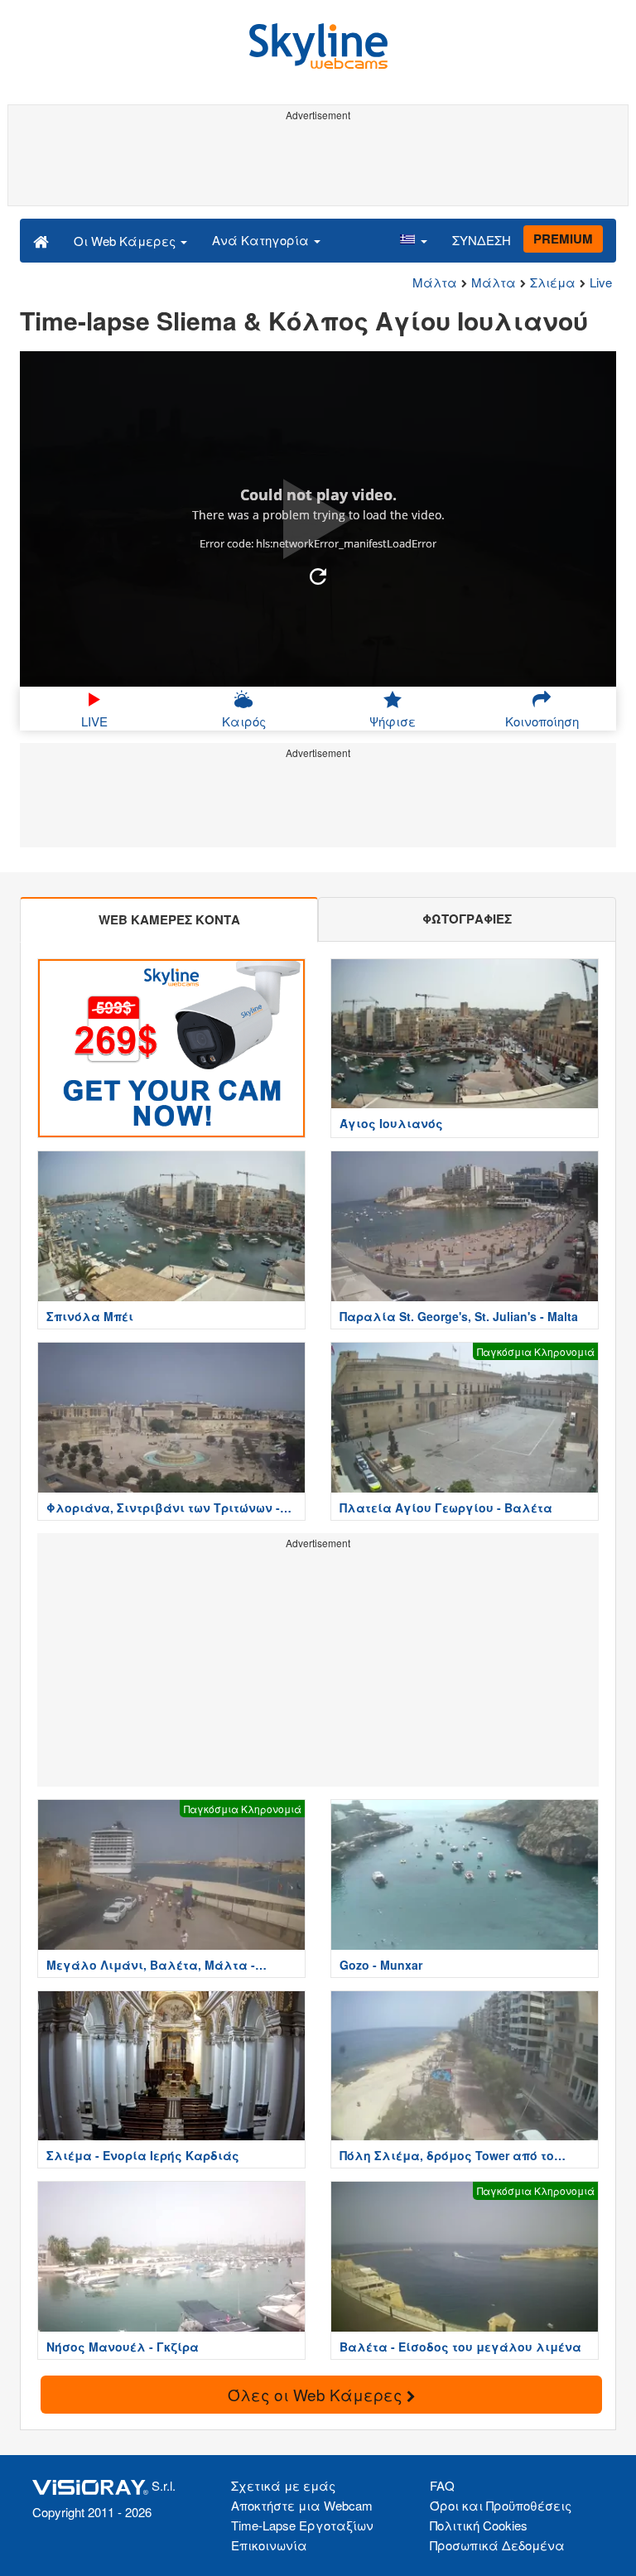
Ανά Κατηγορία (262, 240)
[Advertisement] (318, 164)
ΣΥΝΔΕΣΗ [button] (482, 240)
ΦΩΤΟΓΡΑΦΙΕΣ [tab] (467, 919)
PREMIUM (563, 239)
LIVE (94, 721)
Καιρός (244, 721)
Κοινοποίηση (542, 721)
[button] (413, 240)
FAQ (442, 2485)
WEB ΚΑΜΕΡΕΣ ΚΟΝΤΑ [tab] (169, 919)
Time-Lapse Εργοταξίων (302, 2525)
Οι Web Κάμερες (126, 241)
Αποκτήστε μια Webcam (302, 2505)
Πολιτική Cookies (479, 2525)
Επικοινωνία (269, 2545)
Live (601, 282)
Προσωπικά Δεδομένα (497, 2545)
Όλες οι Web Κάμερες (317, 2394)
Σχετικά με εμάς (283, 2485)
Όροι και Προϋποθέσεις (501, 2505)
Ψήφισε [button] (393, 721)
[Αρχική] (41, 240)
